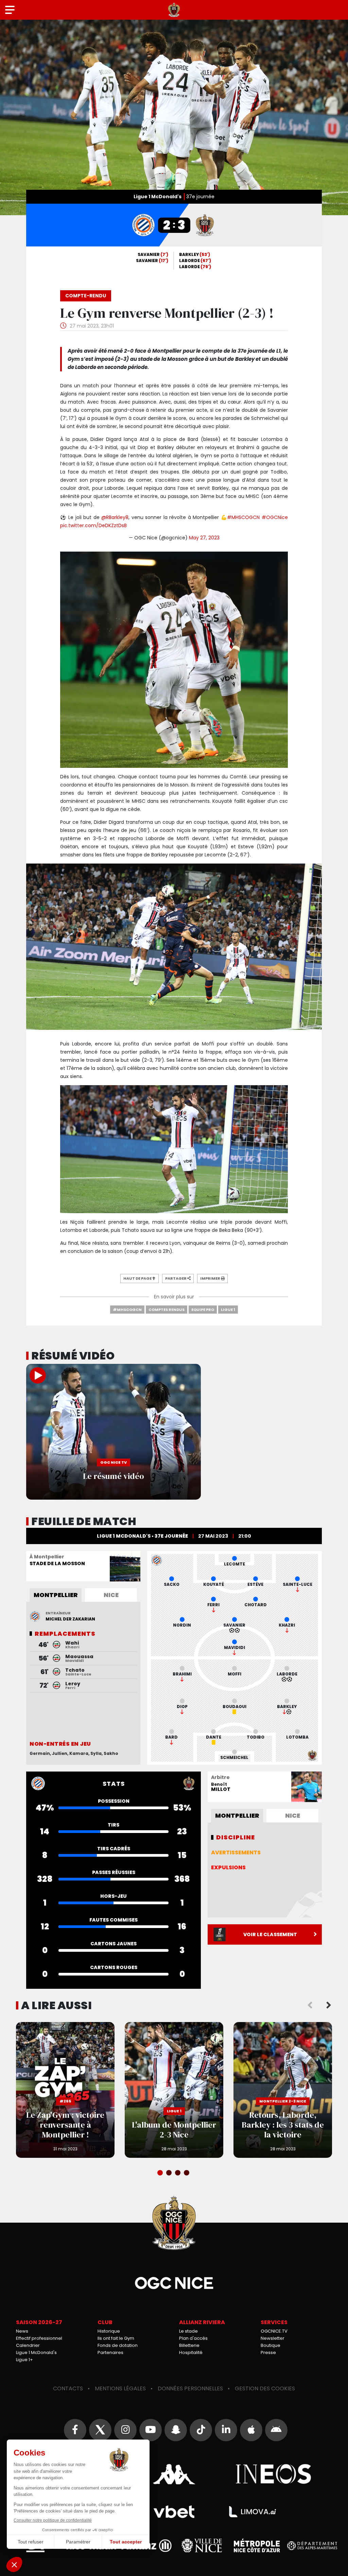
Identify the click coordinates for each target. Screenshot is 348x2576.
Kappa (174, 2474)
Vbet (174, 2512)
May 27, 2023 (204, 538)
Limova (253, 2512)
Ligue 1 (228, 1310)
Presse (268, 2352)
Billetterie (189, 2345)
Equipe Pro (203, 1310)
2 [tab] (170, 2173)
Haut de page (138, 1278)
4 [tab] (187, 2173)
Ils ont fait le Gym (116, 2338)
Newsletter (273, 2338)
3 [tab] (178, 2173)
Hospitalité (191, 2352)
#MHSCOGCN (243, 517)
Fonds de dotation (118, 2345)
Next (329, 2005)
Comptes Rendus (167, 1310)
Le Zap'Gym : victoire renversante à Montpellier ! (65, 2090)
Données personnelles (190, 2388)
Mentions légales (120, 2388)
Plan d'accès (193, 2338)
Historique (109, 2331)
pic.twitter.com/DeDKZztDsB (93, 525)
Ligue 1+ (24, 2360)
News (22, 2331)
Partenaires (110, 2352)
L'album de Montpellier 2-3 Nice (174, 2090)
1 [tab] (161, 2173)
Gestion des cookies (265, 2388)
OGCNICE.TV (274, 2331)
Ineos (274, 2474)
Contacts (68, 2388)
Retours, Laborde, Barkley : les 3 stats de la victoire (283, 2090)
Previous (310, 2005)
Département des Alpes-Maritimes (312, 2546)
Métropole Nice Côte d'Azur (257, 2545)
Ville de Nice (202, 2545)
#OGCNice (275, 517)
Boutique (271, 2345)
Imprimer (211, 1278)
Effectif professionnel (39, 2338)
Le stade (188, 2331)
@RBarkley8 (115, 517)
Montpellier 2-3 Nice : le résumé (114, 1432)
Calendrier (28, 2345)
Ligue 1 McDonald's (36, 2352)
